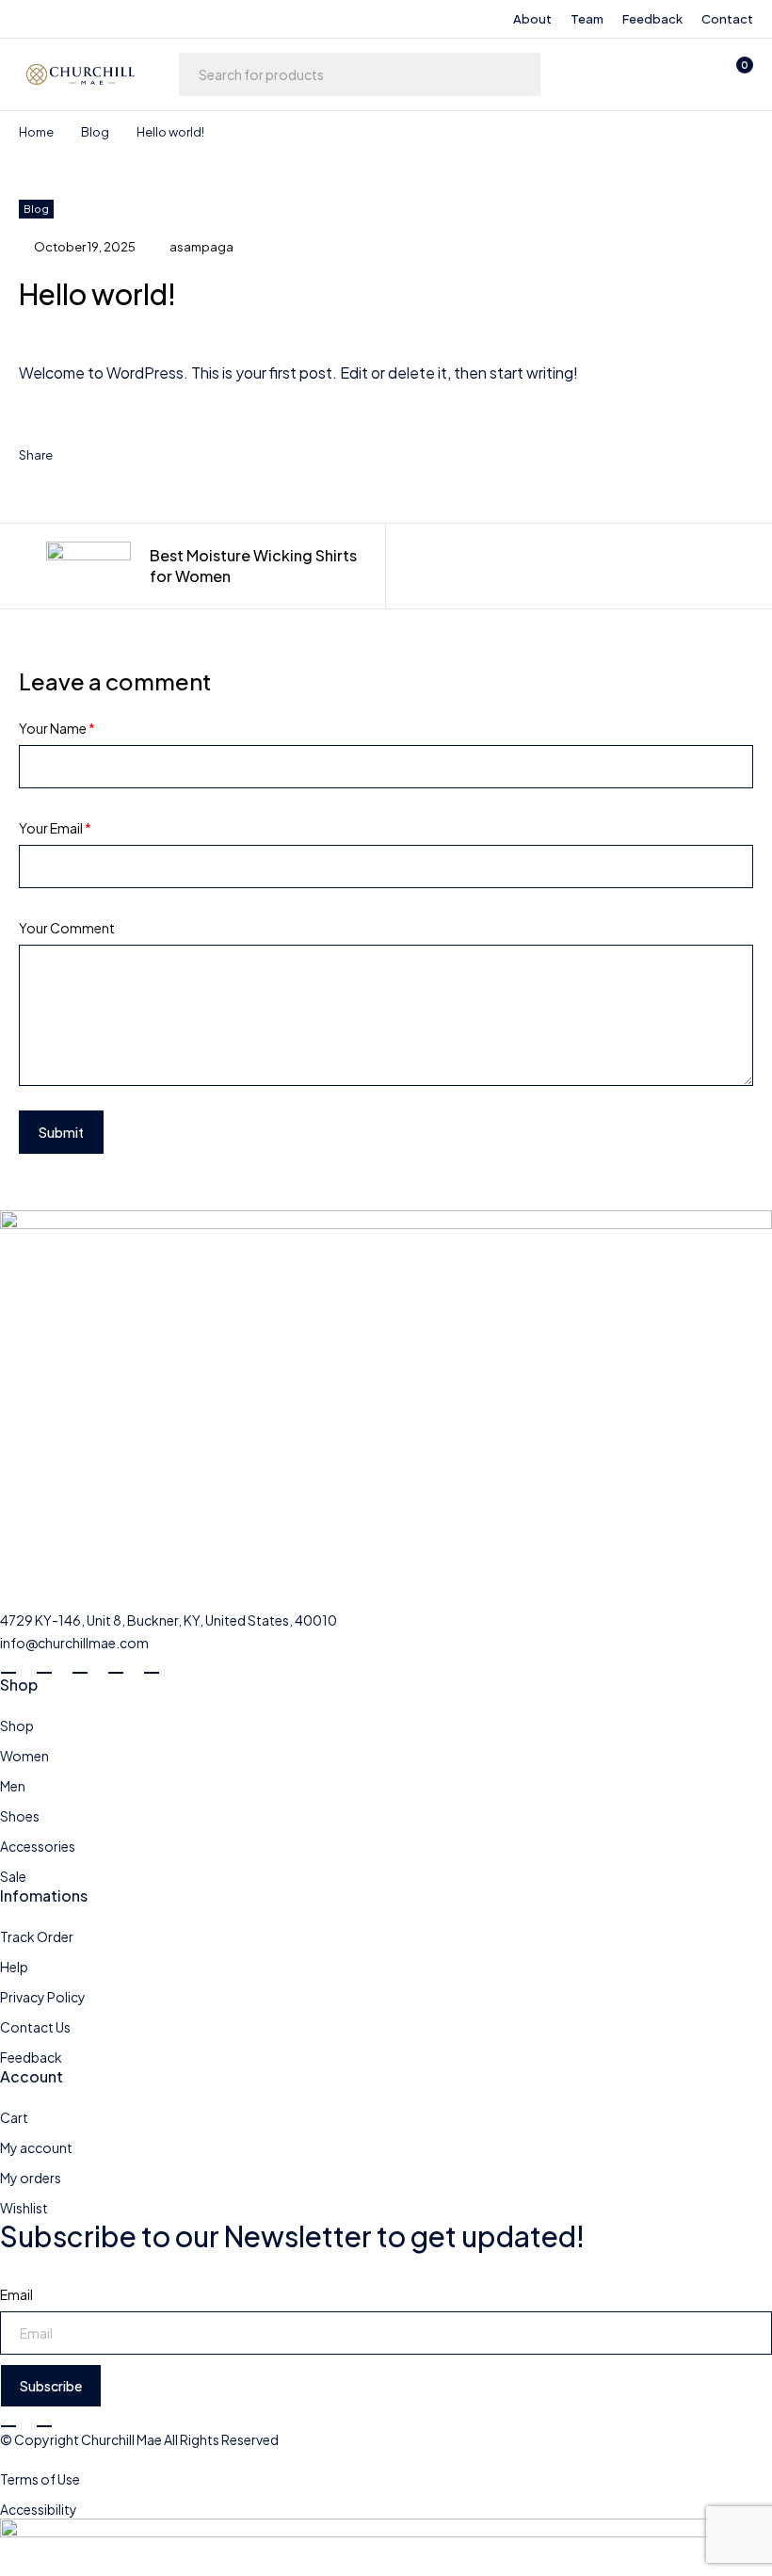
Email (16, 2294)
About (532, 19)
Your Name (57, 728)
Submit (61, 1132)
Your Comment (67, 928)
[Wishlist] (685, 74)
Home (36, 132)
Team (587, 19)
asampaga (201, 247)
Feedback (652, 19)
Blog (95, 132)
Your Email (55, 828)
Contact (727, 19)
